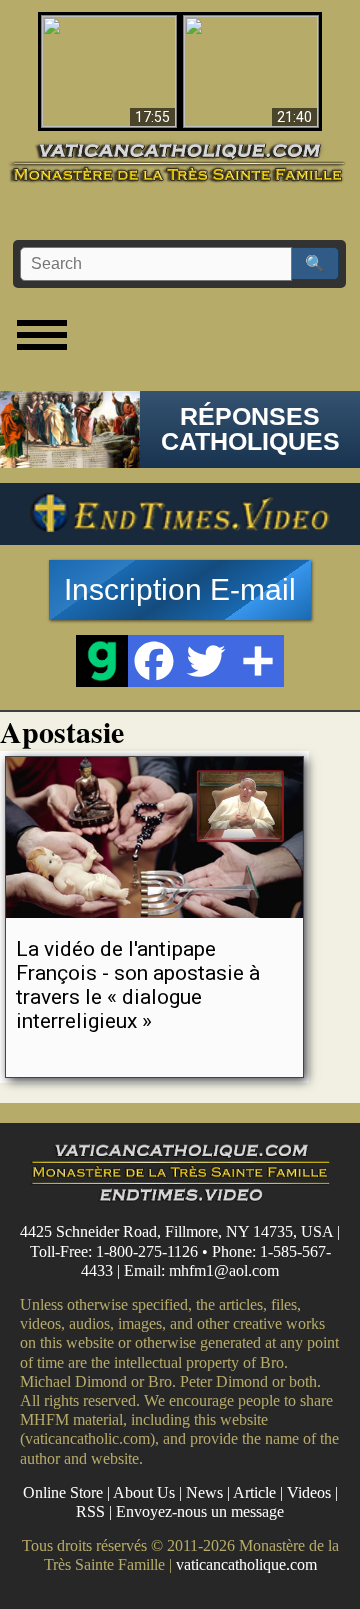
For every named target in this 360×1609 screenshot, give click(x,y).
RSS (90, 1511)
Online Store (63, 1492)
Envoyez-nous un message (200, 1511)
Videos (309, 1492)
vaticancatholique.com (246, 1564)
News (204, 1492)
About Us (144, 1492)
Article (254, 1492)
